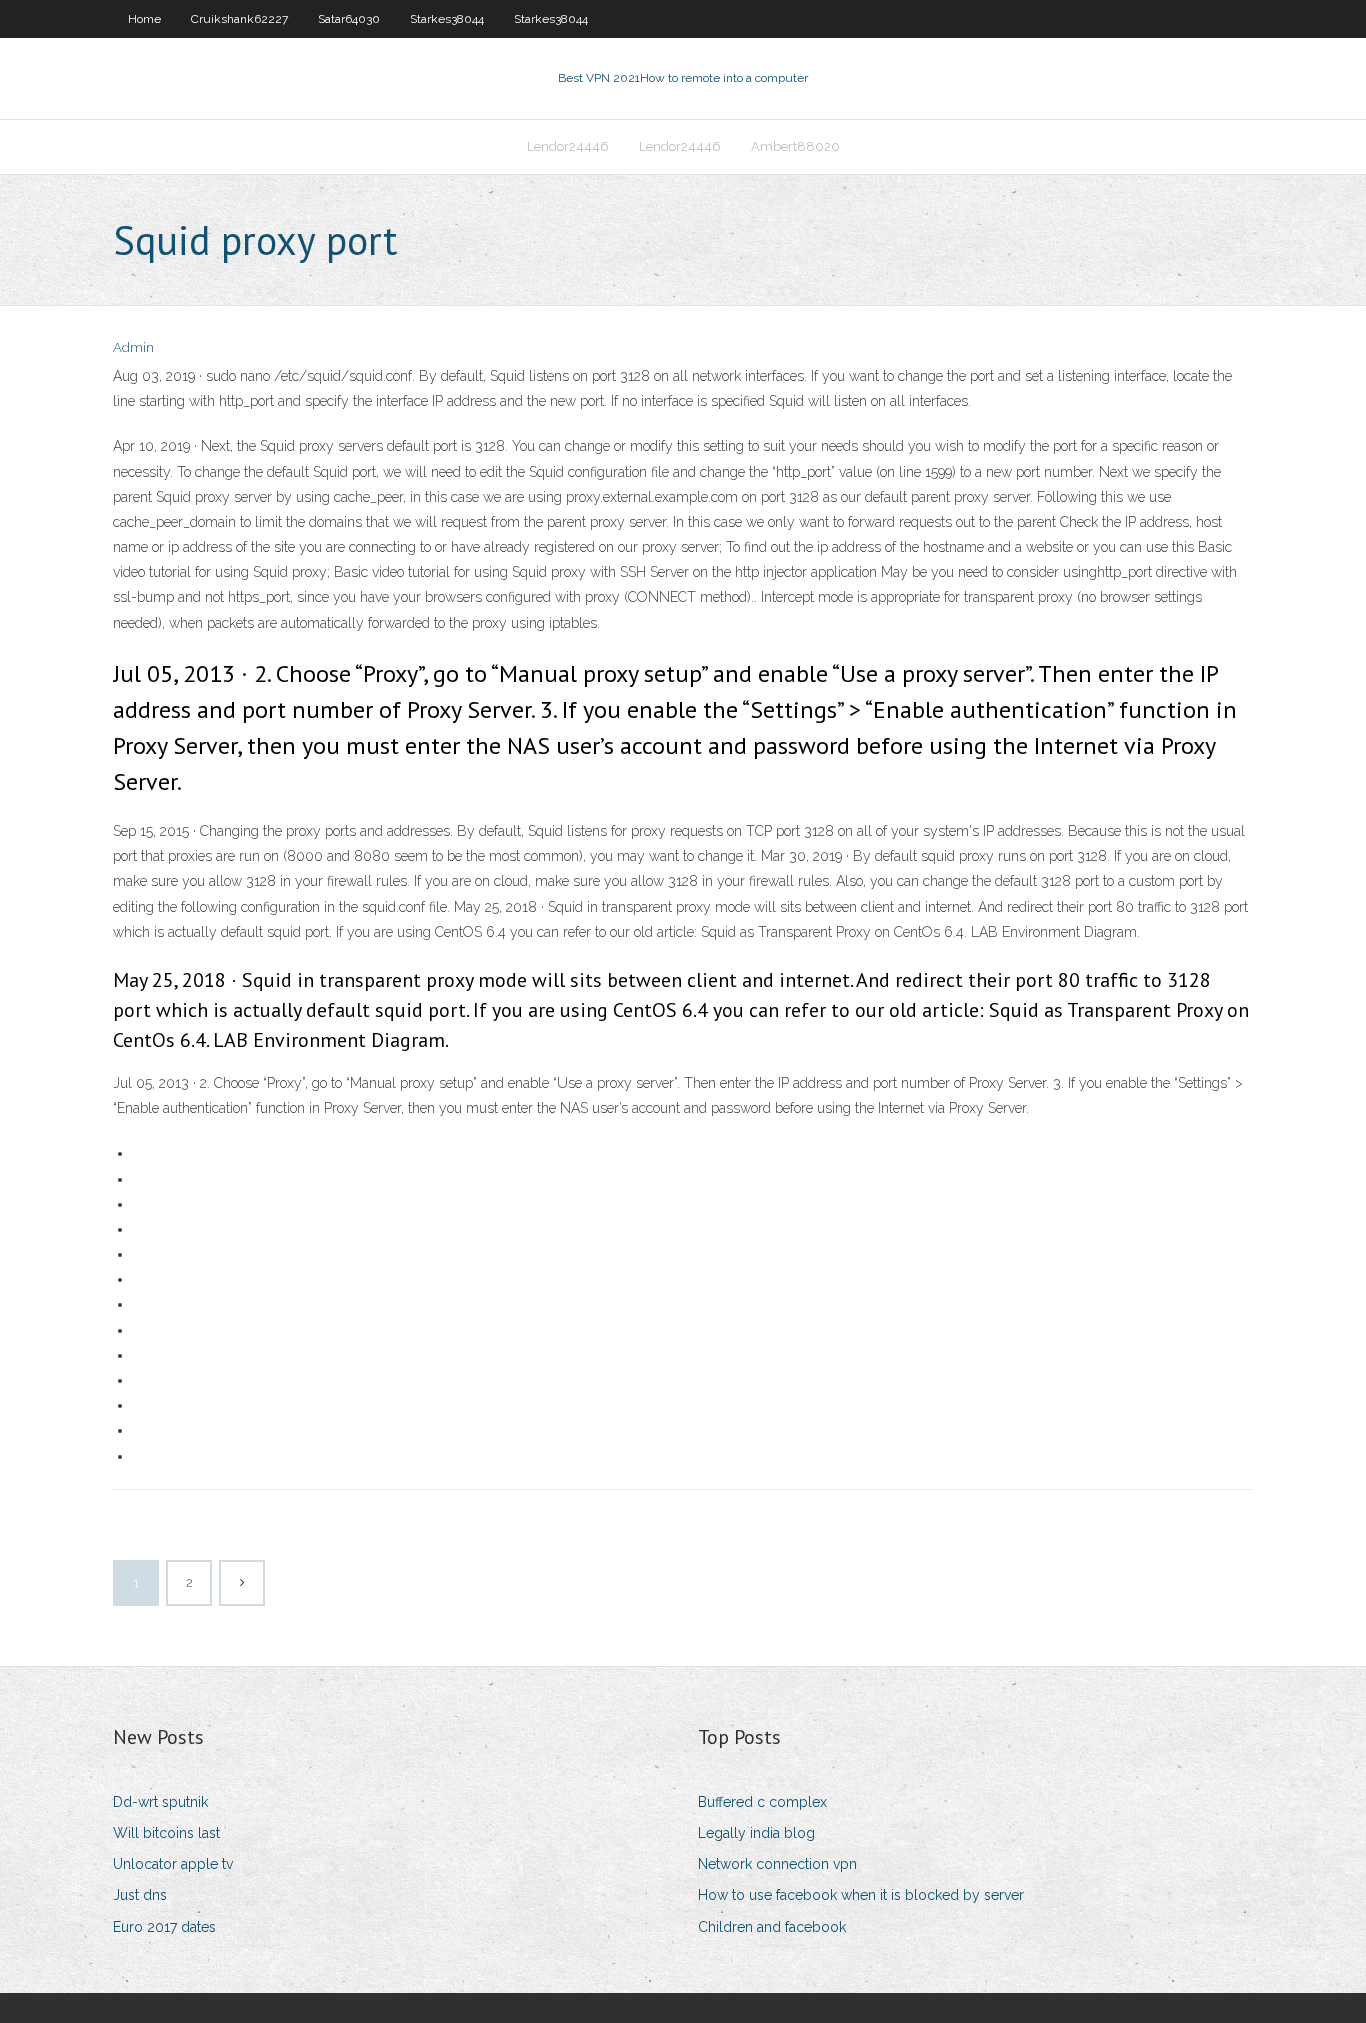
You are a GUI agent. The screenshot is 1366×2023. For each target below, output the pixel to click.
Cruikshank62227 (239, 19)
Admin (133, 347)
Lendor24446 (568, 146)
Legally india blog (756, 1833)
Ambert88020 (795, 146)
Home (144, 19)
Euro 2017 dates (164, 1927)
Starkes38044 (447, 19)
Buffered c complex (762, 1802)
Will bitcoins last (166, 1833)
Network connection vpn (777, 1864)
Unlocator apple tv (173, 1864)
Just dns (140, 1895)
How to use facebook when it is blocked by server (861, 1895)
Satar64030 (349, 19)
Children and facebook (772, 1927)
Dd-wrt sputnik (160, 1802)
